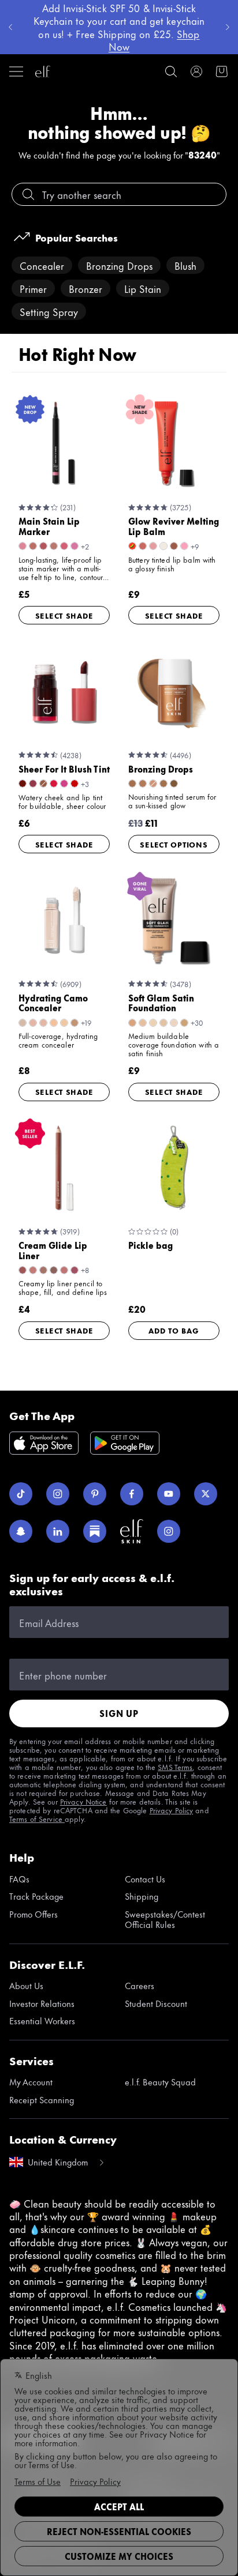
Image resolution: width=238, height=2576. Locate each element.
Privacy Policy (172, 1810)
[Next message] (228, 27)
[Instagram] (58, 1494)
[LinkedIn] (58, 1531)
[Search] (171, 71)
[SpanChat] (21, 1531)
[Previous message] (10, 27)
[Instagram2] (169, 1531)
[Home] (43, 71)
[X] (206, 1494)
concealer (42, 265)
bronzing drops (119, 265)
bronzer (85, 288)
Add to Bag (174, 1330)
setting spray (49, 311)
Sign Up (119, 1713)
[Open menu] (16, 71)
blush (185, 265)
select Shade (64, 615)
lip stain (143, 288)
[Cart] (222, 71)
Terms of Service (37, 1818)
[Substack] (95, 1531)
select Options (174, 844)
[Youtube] (169, 1494)
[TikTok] (21, 1494)
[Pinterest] (95, 1494)
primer (33, 288)
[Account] (196, 71)
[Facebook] (132, 1494)
